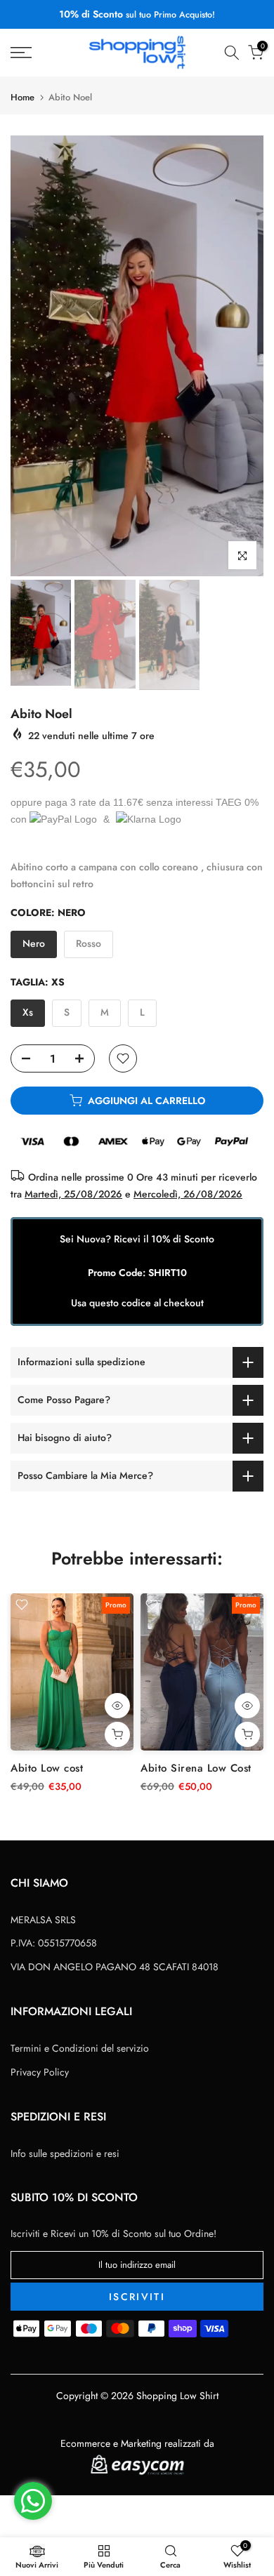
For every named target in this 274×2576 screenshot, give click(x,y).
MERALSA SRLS (43, 1920)
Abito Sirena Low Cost (196, 1768)
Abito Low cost (47, 1768)
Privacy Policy (40, 2072)
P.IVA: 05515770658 (54, 1943)
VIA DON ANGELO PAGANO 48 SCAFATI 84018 (115, 1967)
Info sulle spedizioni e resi (65, 2153)
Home (22, 97)
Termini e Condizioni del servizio (80, 2048)
